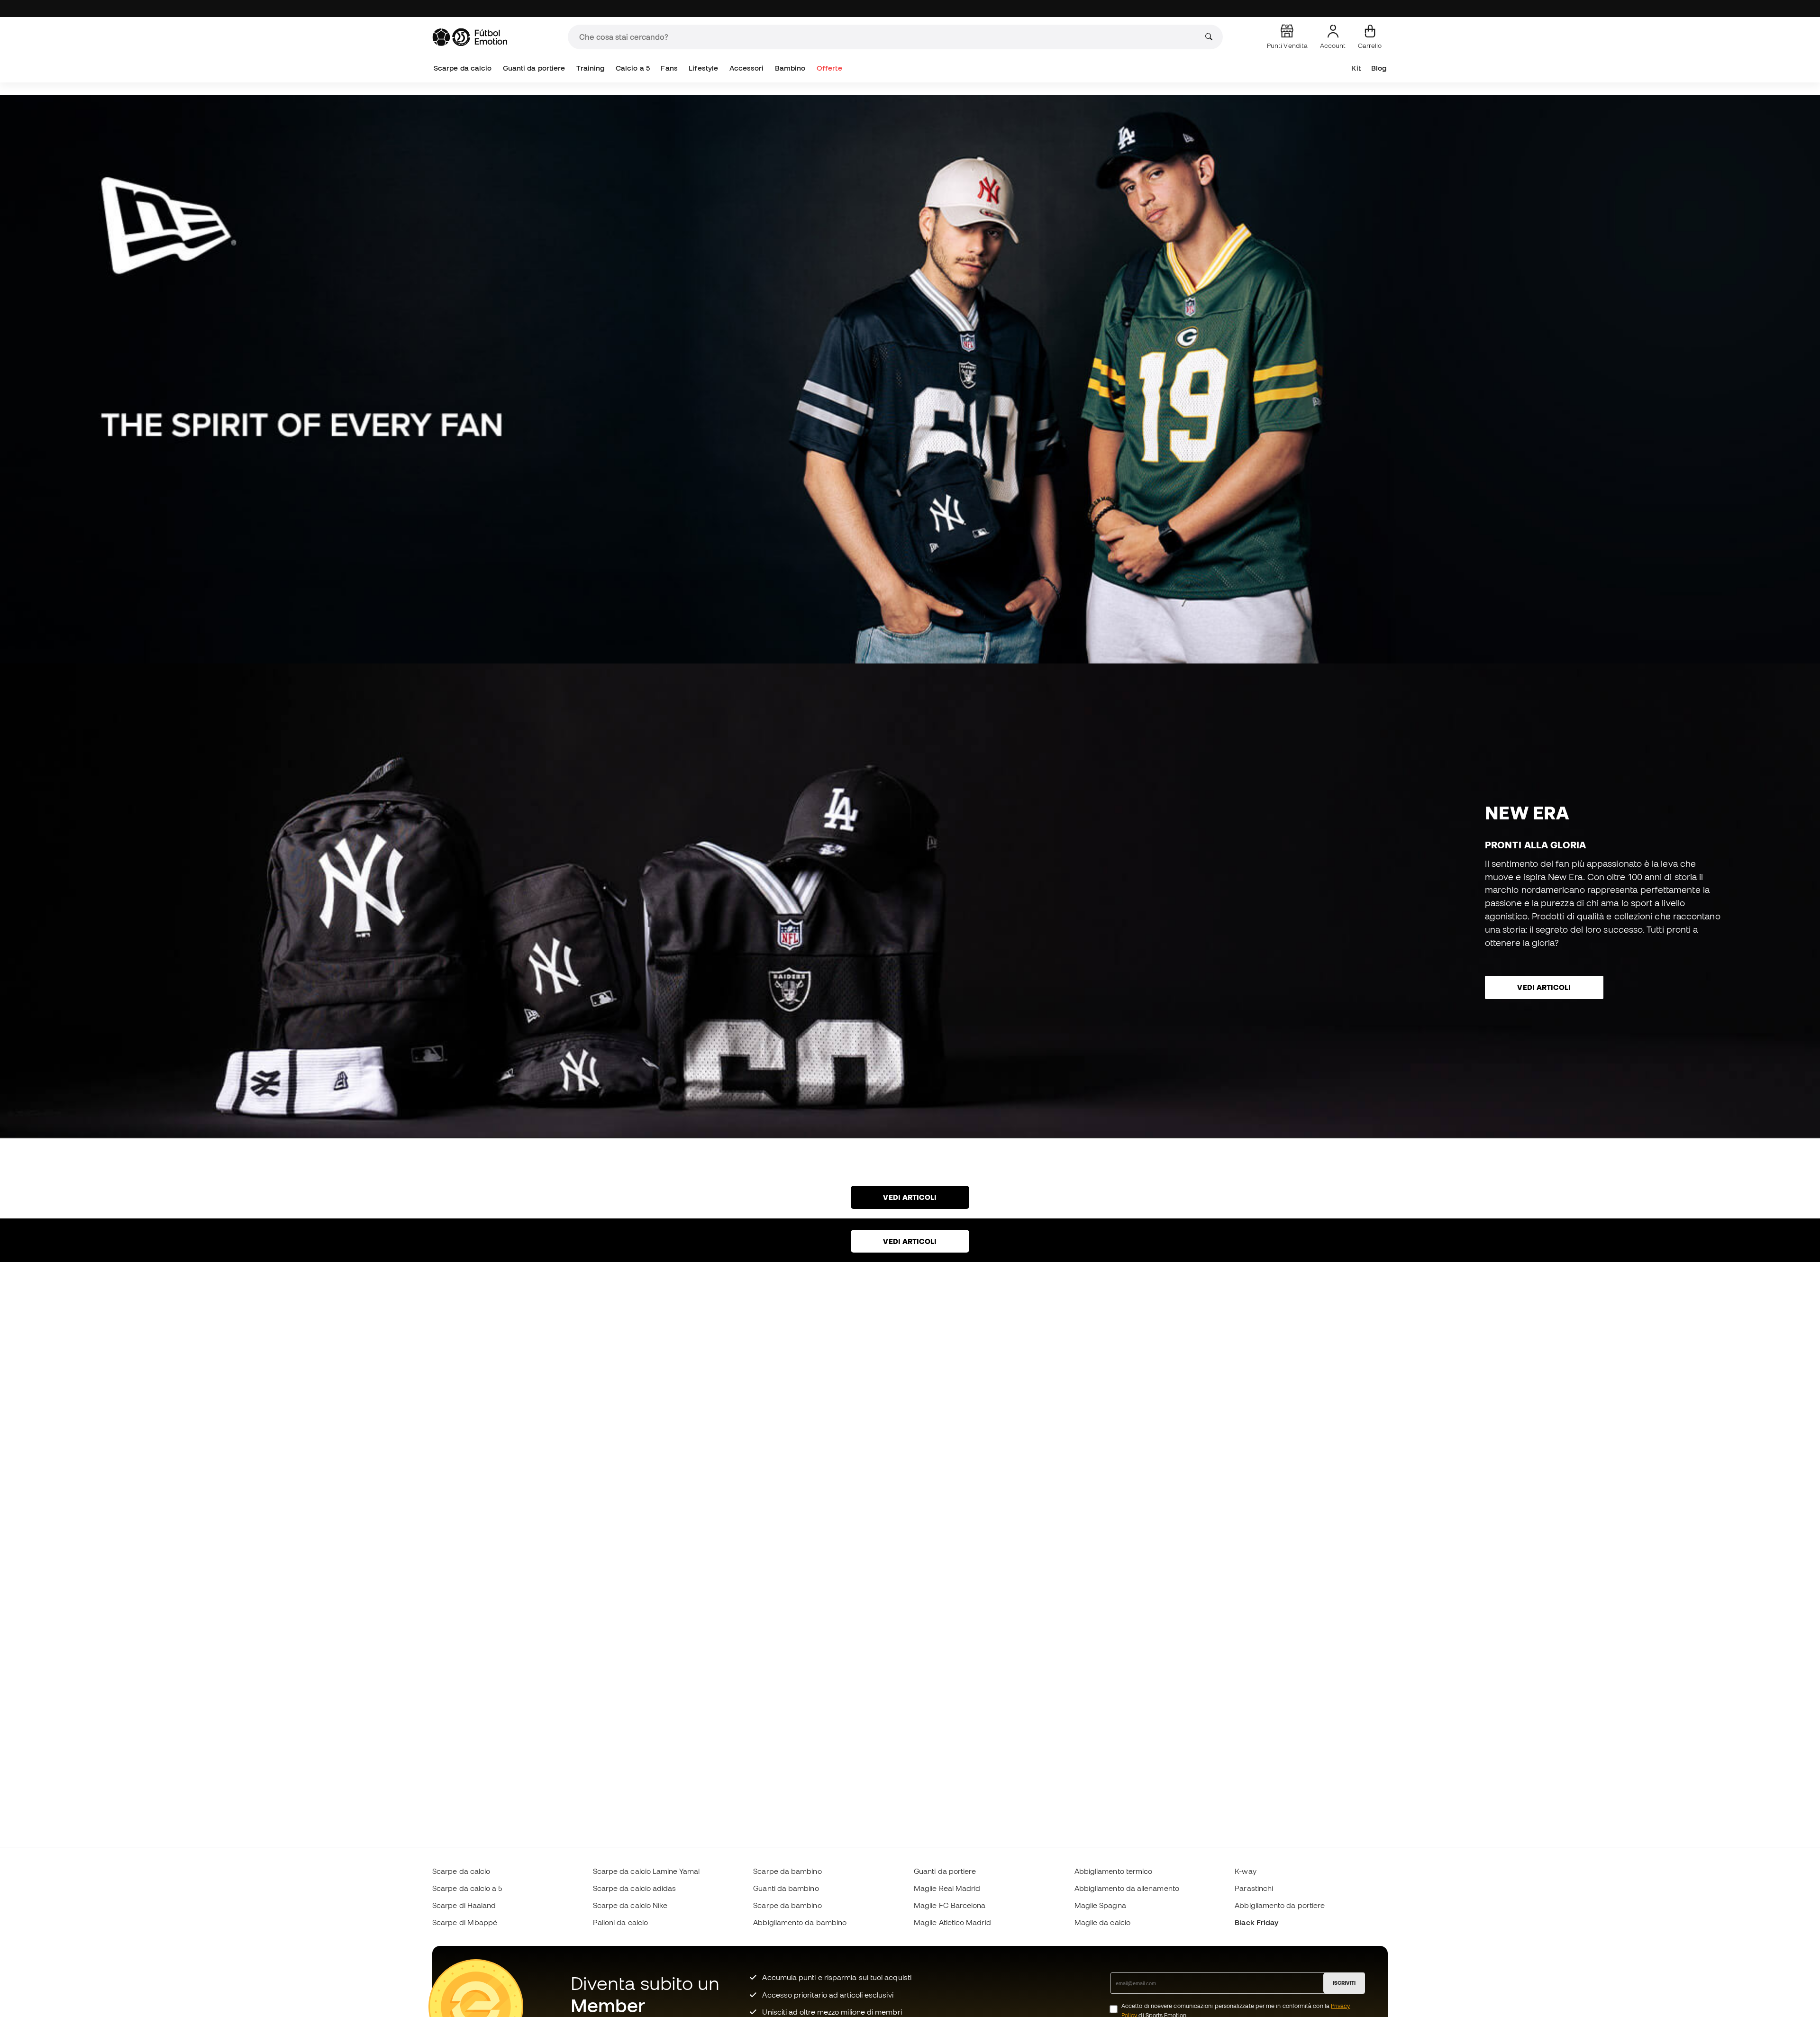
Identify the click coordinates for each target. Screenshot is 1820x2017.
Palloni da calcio (620, 1922)
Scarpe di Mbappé (465, 1922)
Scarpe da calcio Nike (630, 1905)
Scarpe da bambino (787, 1871)
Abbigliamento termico (1114, 1871)
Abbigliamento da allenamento (1127, 1888)
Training (591, 68)
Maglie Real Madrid (947, 1888)
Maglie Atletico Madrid (952, 1922)
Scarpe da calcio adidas (635, 1888)
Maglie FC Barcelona (950, 1905)
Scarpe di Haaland (464, 1905)
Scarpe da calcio (463, 68)
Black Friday (1256, 1922)
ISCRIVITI (1344, 1983)
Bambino (790, 68)
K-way (1245, 1871)
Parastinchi (1254, 1888)
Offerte (829, 68)
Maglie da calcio (1102, 1922)
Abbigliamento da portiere (1280, 1905)
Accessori (747, 68)
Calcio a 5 (633, 68)
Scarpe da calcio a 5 (467, 1888)
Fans (669, 68)
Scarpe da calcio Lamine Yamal (646, 1871)
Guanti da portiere (534, 68)
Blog (1379, 68)
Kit (1356, 68)
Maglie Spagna (1100, 1905)
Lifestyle (703, 68)
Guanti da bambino (786, 1888)
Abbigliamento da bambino (800, 1922)
